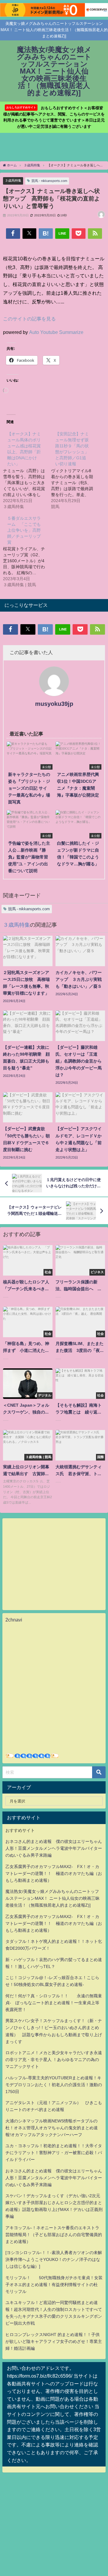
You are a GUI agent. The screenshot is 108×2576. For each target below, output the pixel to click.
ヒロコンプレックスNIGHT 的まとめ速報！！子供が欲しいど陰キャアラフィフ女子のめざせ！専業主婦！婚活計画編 (54, 2341)
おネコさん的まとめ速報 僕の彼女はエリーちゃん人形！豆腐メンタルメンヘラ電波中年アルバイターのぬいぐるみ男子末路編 (54, 1848)
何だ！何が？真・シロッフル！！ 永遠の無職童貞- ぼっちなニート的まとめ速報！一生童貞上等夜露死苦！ (54, 2003)
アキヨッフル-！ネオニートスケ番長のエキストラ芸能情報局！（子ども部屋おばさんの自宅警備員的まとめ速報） (54, 2235)
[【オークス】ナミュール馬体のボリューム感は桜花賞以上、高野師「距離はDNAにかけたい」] (27, 470)
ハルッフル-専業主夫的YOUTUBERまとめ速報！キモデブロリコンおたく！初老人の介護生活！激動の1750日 (54, 2085)
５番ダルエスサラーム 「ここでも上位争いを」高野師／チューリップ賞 (24, 530)
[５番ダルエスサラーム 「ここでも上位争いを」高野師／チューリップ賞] (27, 551)
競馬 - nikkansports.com (49, 181)
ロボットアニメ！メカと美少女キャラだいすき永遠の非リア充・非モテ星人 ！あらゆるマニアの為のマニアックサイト (54, 2060)
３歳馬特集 (13, 180)
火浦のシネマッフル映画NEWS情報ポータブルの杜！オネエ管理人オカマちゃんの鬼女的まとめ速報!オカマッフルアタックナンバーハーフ (52, 2128)
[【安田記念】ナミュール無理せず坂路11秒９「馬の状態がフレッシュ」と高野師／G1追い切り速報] (75, 470)
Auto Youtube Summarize (56, 332)
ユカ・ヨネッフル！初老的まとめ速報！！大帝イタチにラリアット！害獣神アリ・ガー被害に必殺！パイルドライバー (54, 2153)
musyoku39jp (54, 704)
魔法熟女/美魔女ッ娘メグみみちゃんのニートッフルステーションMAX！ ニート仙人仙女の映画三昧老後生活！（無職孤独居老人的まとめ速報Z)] (52, 1898)
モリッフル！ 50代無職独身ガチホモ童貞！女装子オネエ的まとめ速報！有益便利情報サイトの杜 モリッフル (54, 2285)
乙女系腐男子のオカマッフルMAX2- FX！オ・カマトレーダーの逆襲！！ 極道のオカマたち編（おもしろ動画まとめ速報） (54, 1873)
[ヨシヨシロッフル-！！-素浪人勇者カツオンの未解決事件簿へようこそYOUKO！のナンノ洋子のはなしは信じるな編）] (54, 2259)
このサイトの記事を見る (29, 319)
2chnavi (14, 1620)
